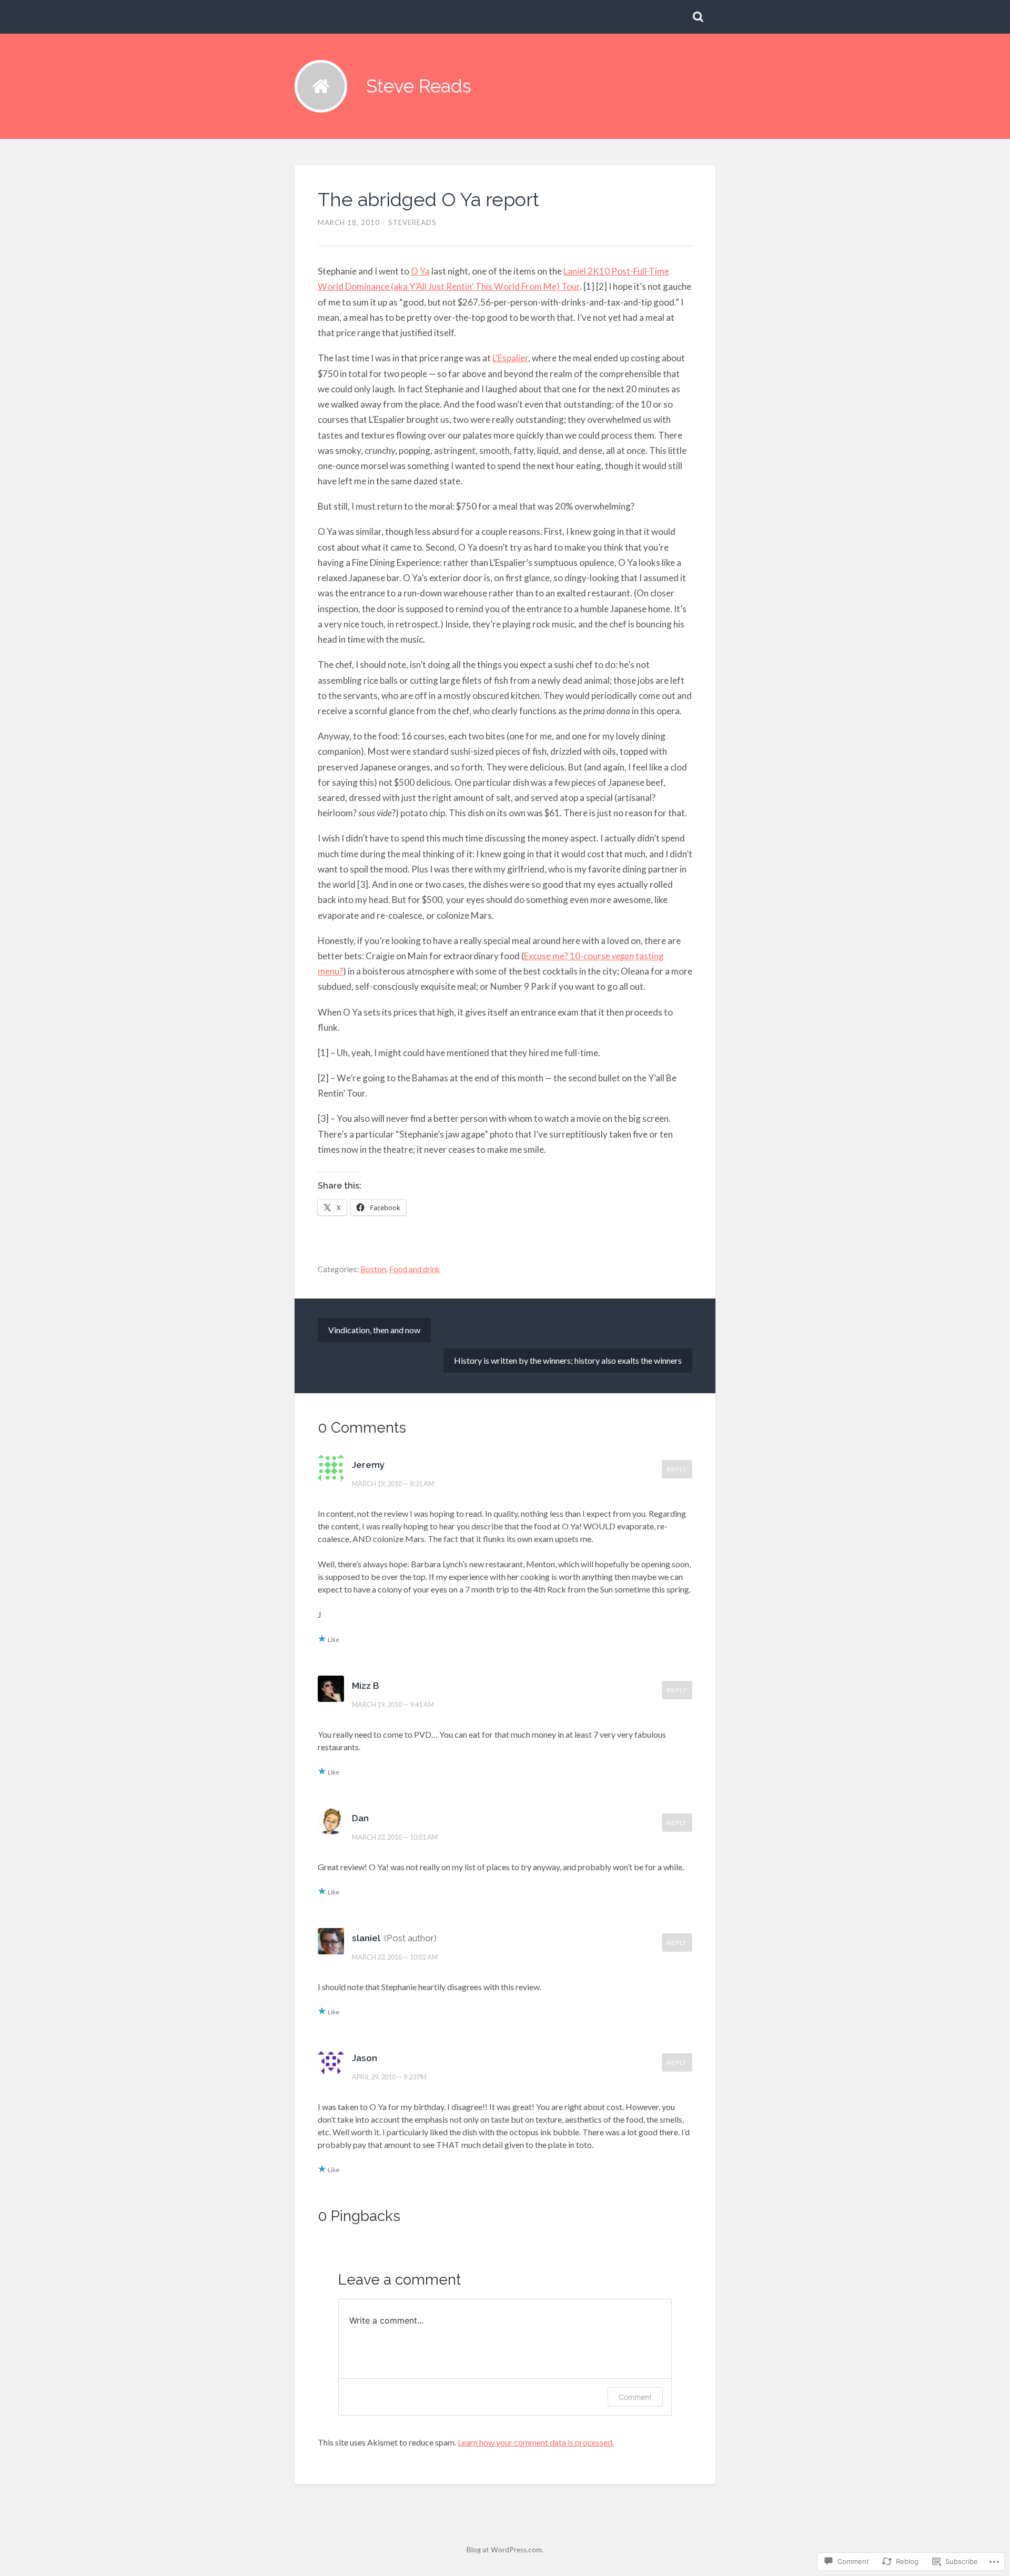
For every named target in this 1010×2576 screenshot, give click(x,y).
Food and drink (415, 1269)
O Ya (420, 271)
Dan (360, 1818)
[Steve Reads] (321, 86)
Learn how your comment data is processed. (536, 2442)
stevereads (412, 222)
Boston (373, 1269)
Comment (635, 2397)
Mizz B (366, 1686)
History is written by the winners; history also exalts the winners (568, 1360)
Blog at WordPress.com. (505, 2550)
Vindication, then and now (374, 1330)
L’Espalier (510, 358)
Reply (677, 1469)
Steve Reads (419, 86)
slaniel (366, 1938)
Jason (365, 2058)
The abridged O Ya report (428, 199)
